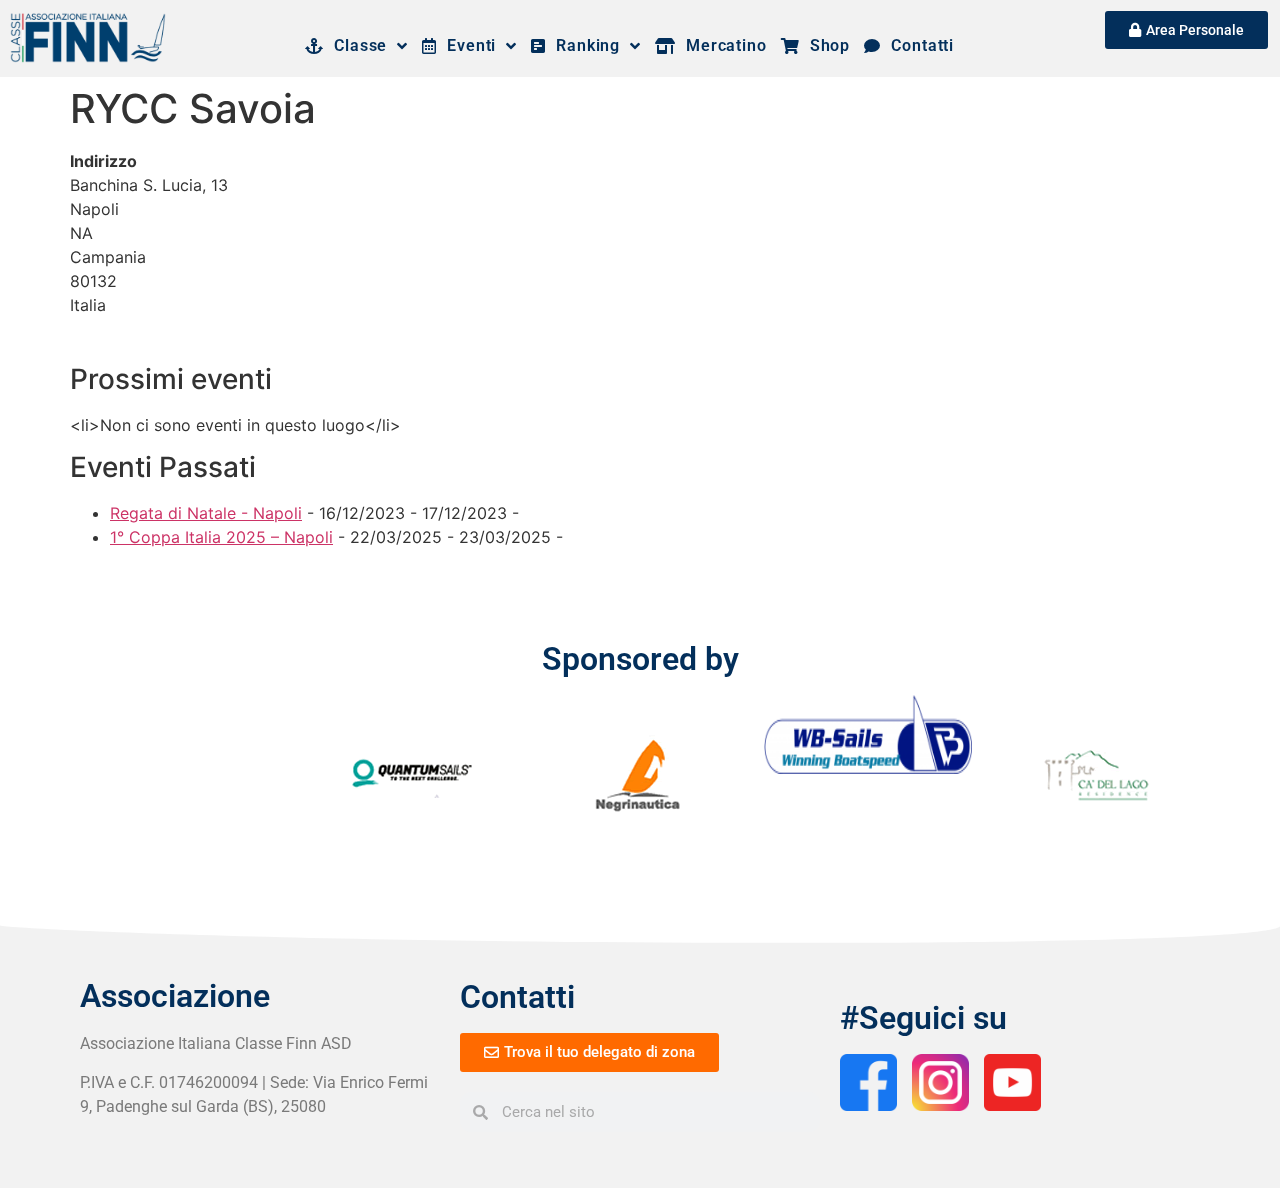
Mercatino (721, 45)
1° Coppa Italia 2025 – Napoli (221, 537)
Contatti (917, 45)
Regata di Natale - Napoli (206, 513)
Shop (825, 45)
